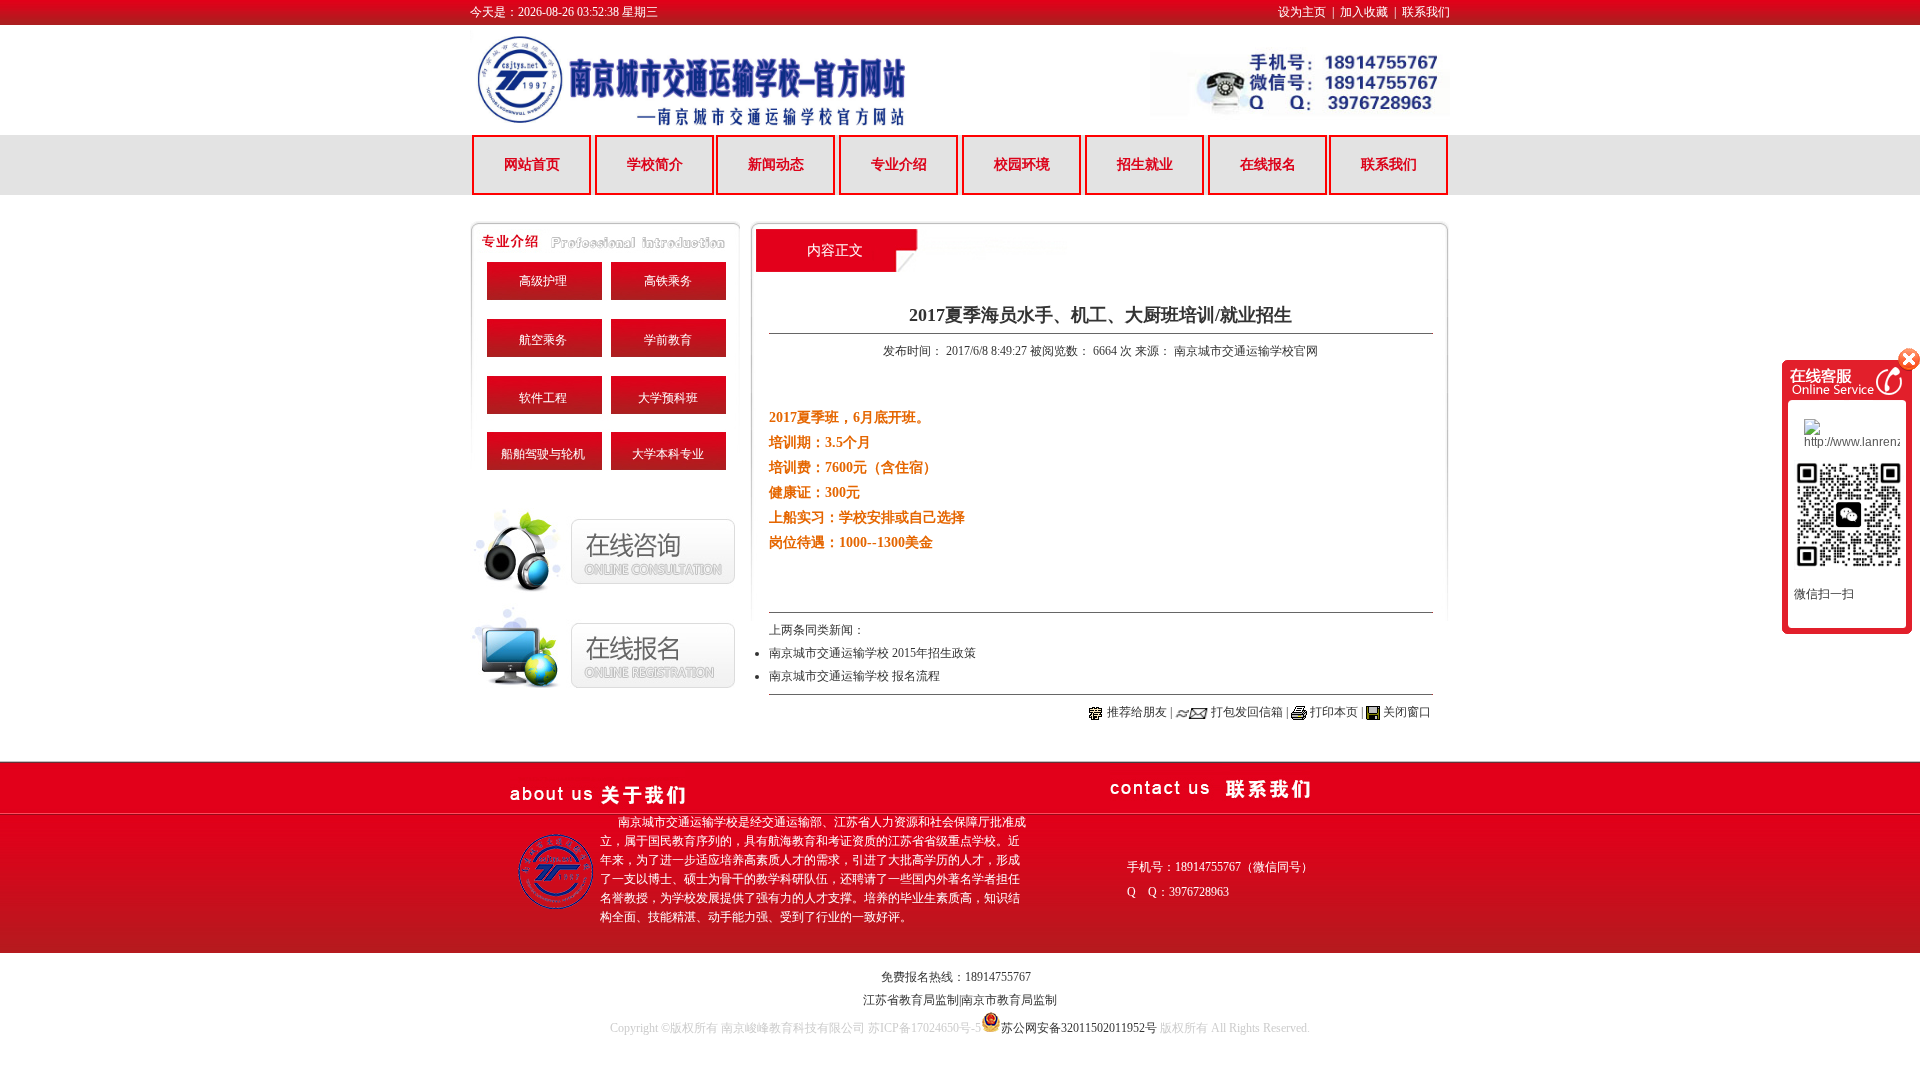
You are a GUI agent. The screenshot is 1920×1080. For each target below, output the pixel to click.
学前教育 (668, 340)
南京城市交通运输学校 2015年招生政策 (872, 653)
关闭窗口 (1407, 712)
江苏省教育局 (899, 1000)
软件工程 (543, 398)
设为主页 (1302, 12)
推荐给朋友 (1137, 712)
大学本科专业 (668, 454)
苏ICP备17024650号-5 (924, 1028)
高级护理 (543, 281)
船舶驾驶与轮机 (543, 454)
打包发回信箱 (1247, 712)
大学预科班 (668, 398)
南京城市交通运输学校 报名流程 (854, 676)
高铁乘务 (668, 281)
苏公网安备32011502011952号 (1079, 1028)
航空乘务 (543, 340)
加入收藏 (1364, 12)
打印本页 (1334, 712)
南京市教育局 (997, 1000)
